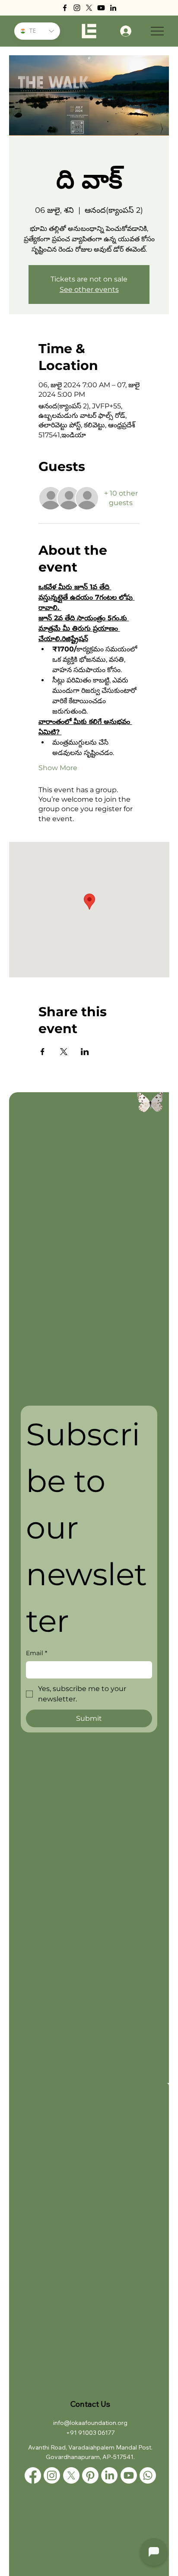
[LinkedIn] (113, 8)
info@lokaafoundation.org (90, 2423)
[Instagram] (77, 8)
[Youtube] (101, 8)
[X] (89, 8)
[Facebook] (65, 8)
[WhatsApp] (148, 2475)
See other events (89, 289)
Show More (58, 768)
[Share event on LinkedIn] (85, 1052)
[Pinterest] (90, 2475)
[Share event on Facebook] (43, 1052)
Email (37, 1653)
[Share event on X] (64, 1052)
